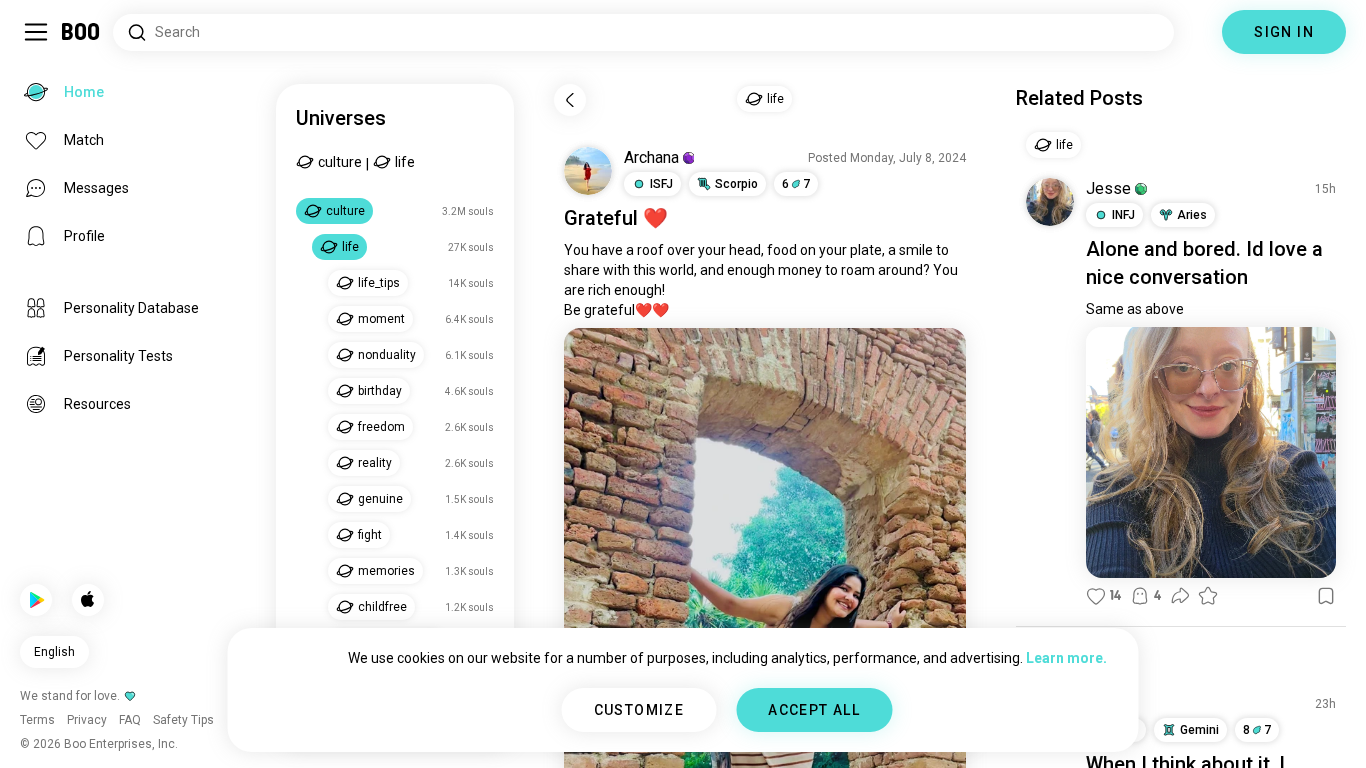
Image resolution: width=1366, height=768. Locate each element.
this (644, 270)
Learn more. (1066, 658)
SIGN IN (1284, 32)
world (676, 270)
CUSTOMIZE (639, 710)
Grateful (601, 218)
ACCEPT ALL (814, 710)
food (782, 250)
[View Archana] (588, 171)
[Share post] (1180, 596)
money (800, 270)
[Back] (570, 100)
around (900, 270)
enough (751, 270)
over (681, 250)
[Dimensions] (1198, 32)
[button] (689, 158)
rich (599, 290)
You (576, 250)
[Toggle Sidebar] (36, 32)
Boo (81, 32)
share (582, 270)
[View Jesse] (1050, 202)
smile (916, 250)
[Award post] (1208, 596)
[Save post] (1326, 596)
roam (858, 270)
